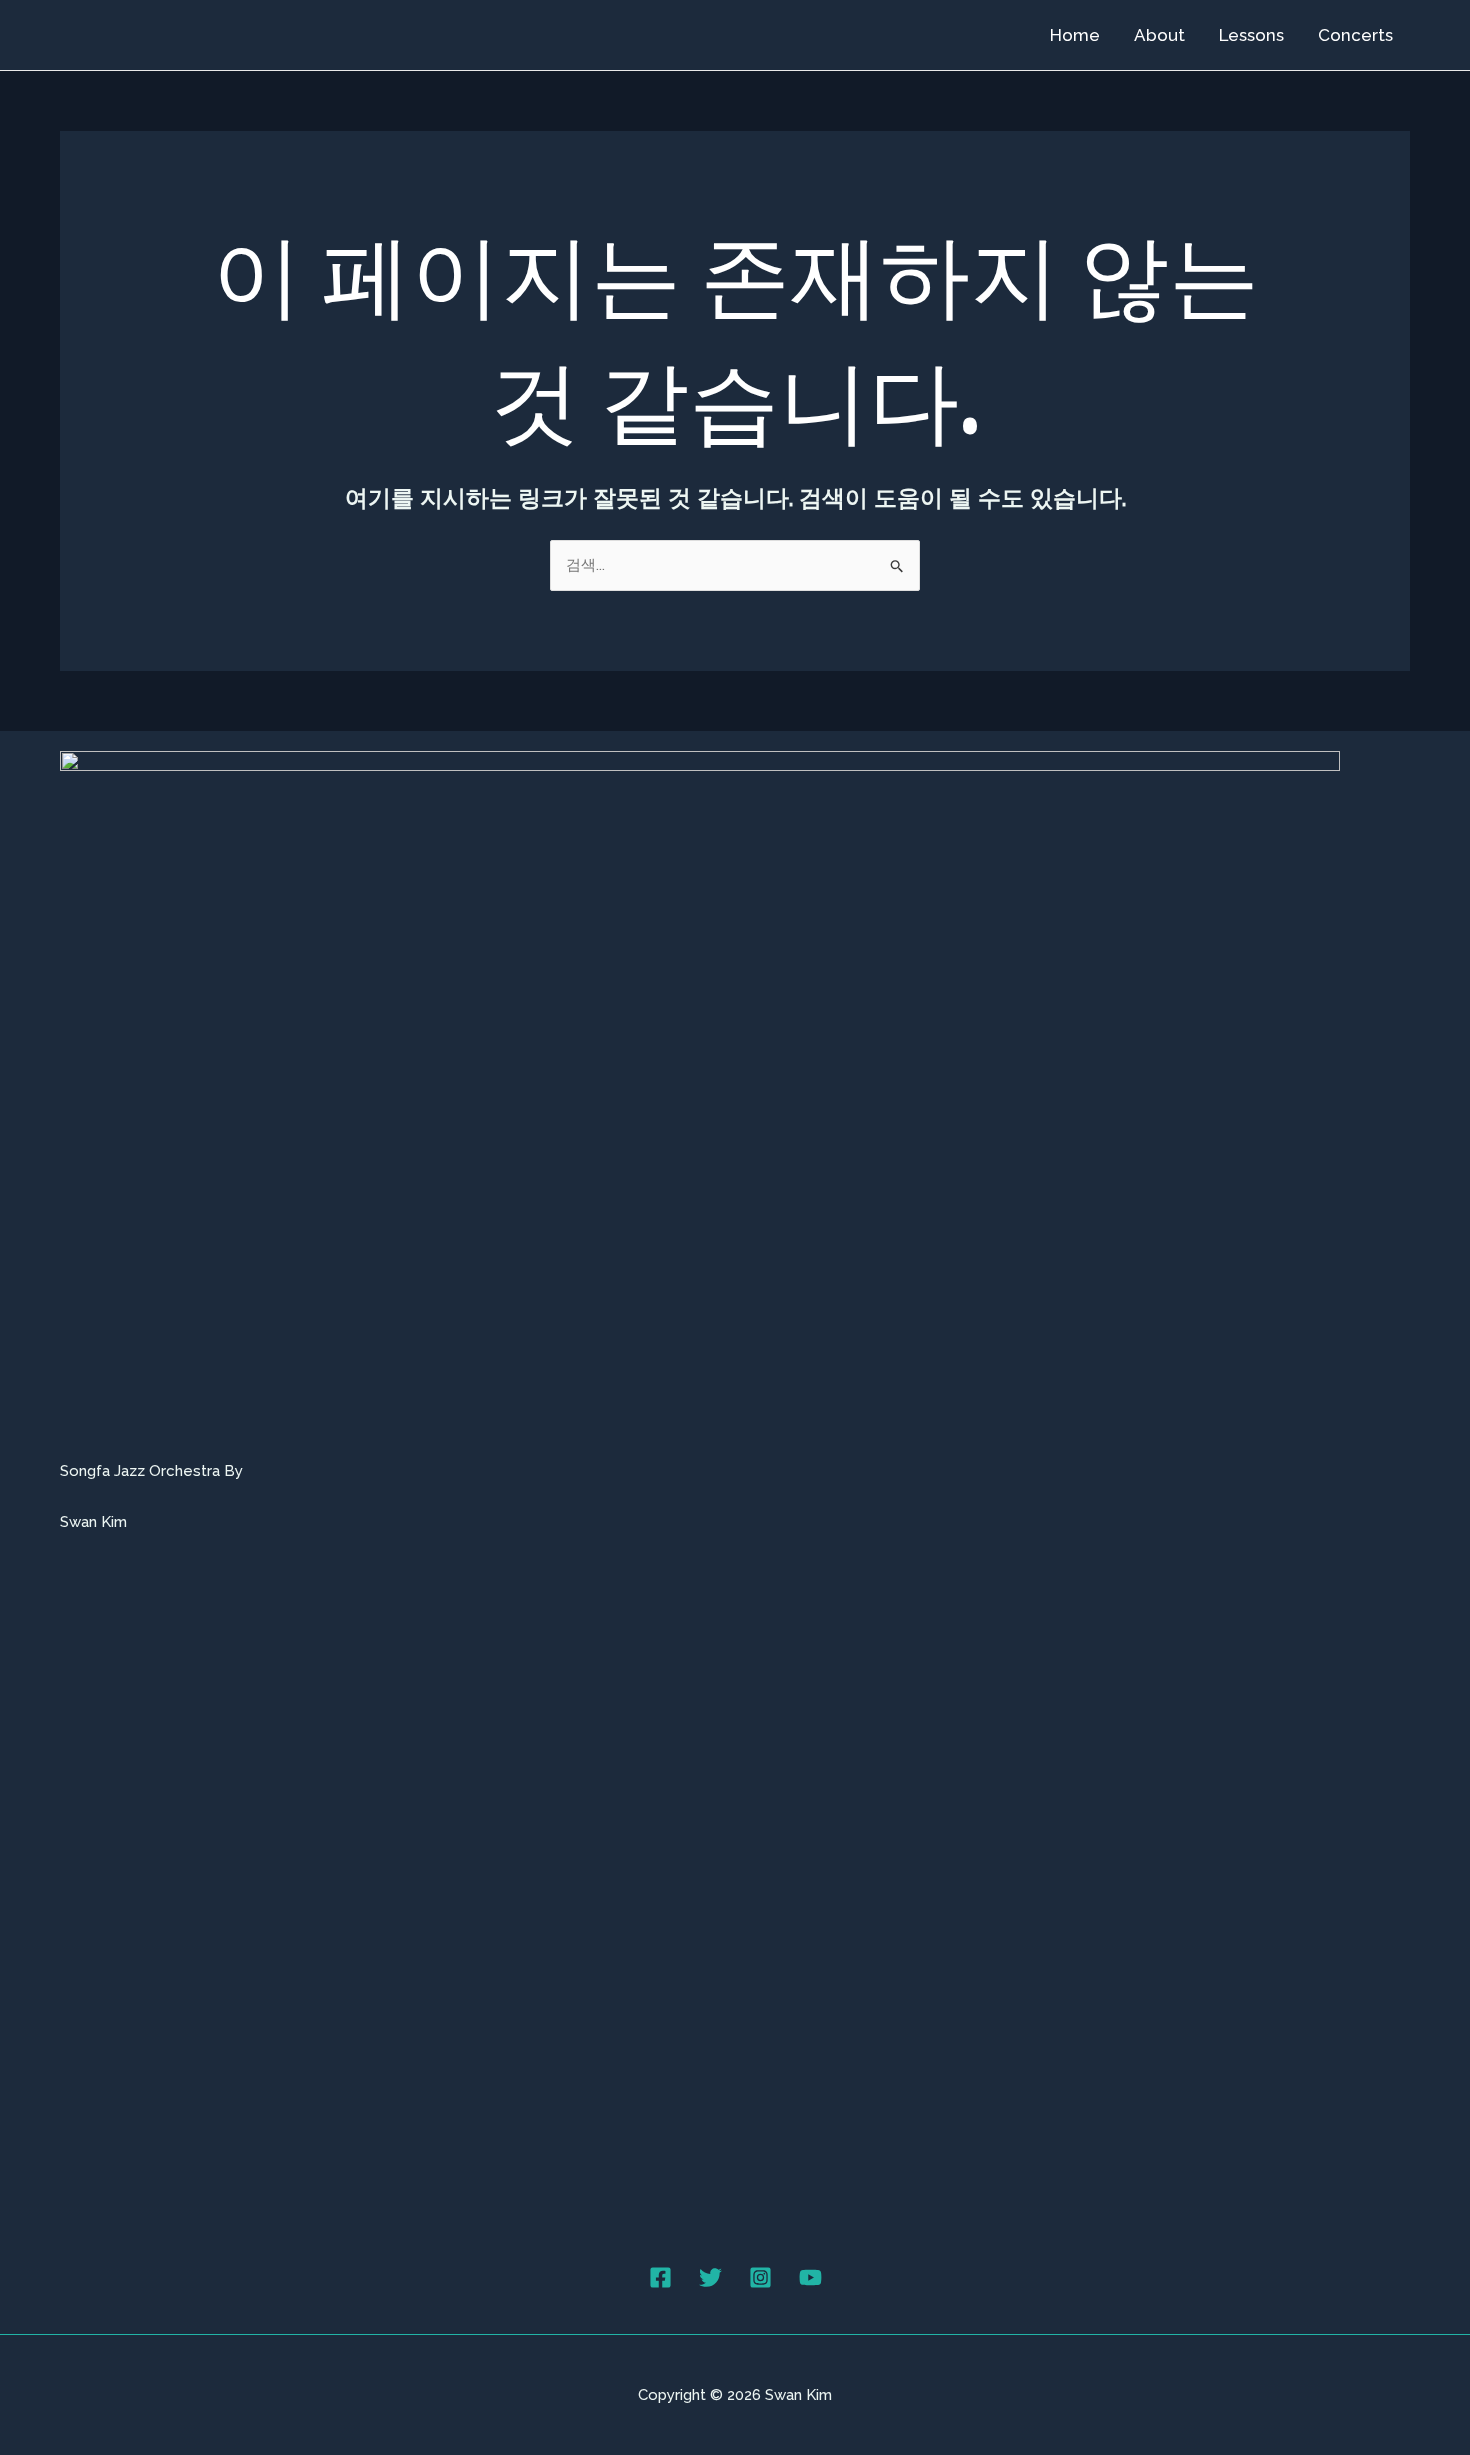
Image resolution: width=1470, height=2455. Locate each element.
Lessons (1251, 35)
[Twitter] (710, 2277)
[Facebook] (660, 2277)
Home (1075, 35)
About (1159, 35)
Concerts (1355, 35)
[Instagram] (760, 2277)
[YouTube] (810, 2277)
